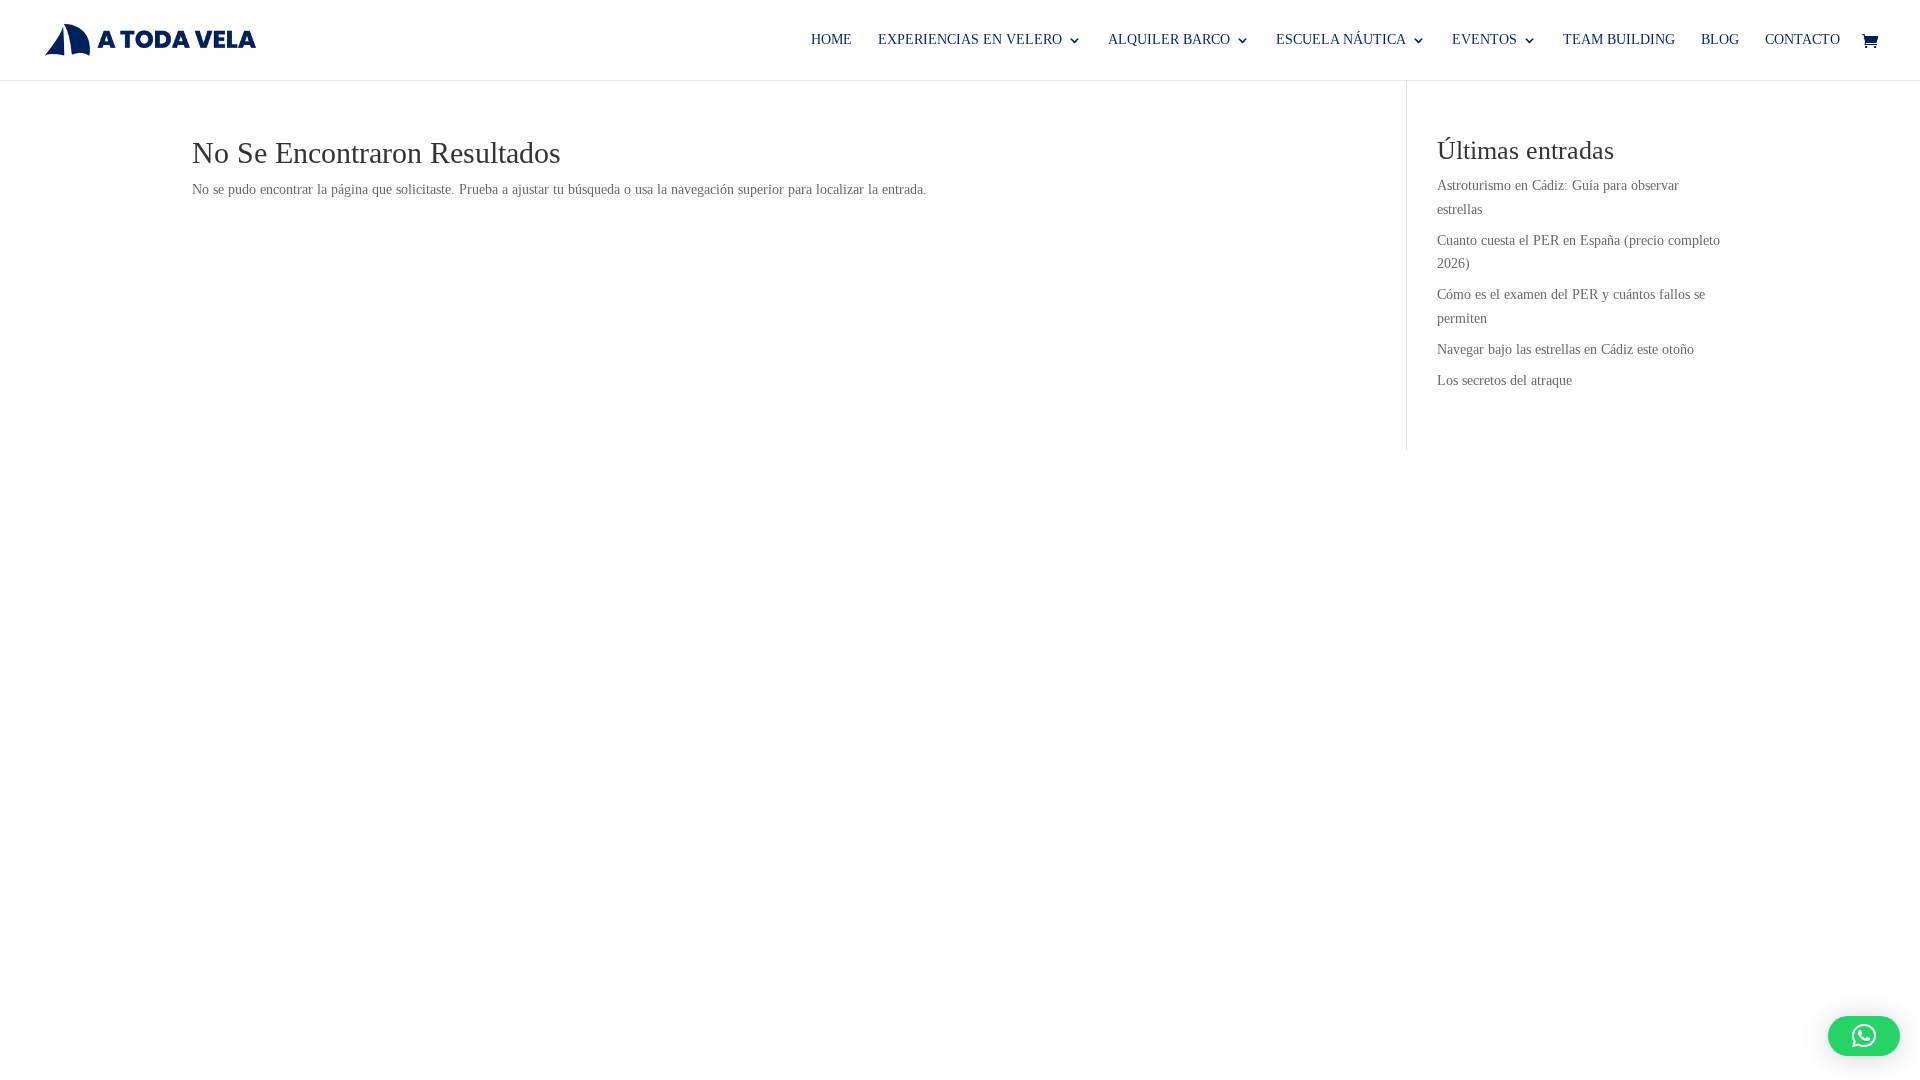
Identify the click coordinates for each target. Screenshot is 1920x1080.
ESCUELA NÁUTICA (1341, 40)
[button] (1864, 1036)
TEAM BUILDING (1619, 40)
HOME (831, 40)
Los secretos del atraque (1504, 380)
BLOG (1720, 40)
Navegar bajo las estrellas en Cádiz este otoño (1565, 349)
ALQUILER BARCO (1169, 40)
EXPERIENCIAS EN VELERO (970, 40)
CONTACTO (1802, 40)
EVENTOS (1484, 40)
